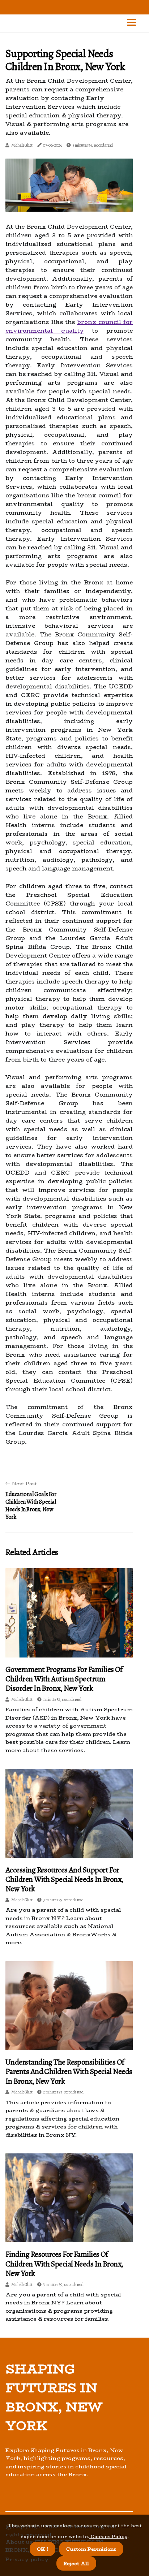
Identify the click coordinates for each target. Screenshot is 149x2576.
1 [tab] (69, 202)
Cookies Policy (108, 2536)
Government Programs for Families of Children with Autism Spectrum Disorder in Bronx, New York (64, 1679)
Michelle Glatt (22, 145)
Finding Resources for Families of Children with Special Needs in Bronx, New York (64, 2264)
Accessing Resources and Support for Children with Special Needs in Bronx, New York (64, 1879)
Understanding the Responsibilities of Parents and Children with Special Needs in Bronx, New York (69, 2072)
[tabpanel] (69, 185)
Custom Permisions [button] (91, 2549)
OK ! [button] (42, 2549)
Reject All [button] (76, 2563)
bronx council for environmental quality (69, 326)
